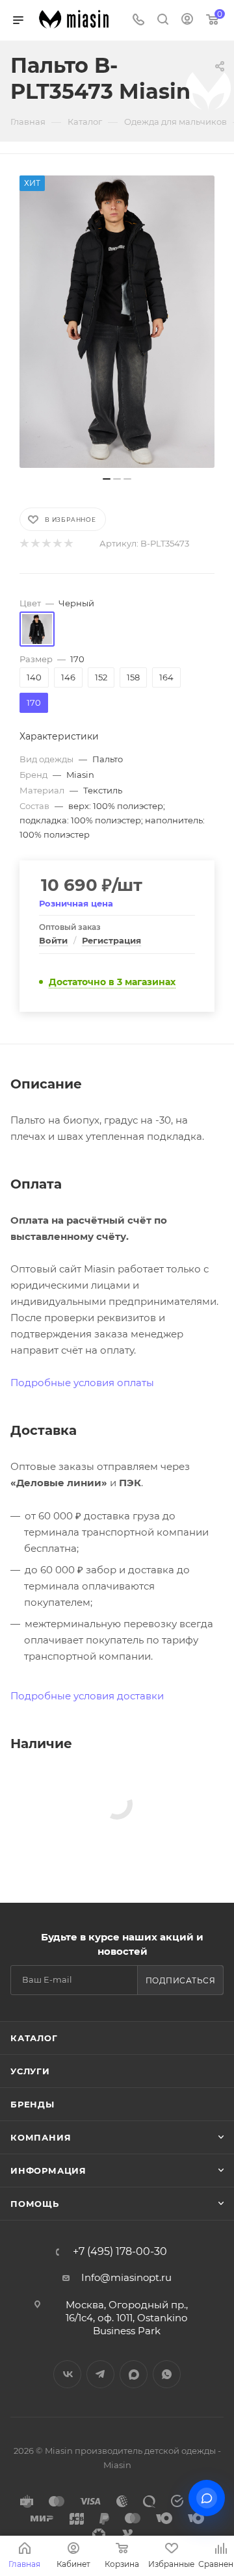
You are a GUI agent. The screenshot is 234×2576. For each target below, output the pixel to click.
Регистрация (111, 940)
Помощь (35, 2204)
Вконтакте (67, 2374)
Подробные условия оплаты (82, 1383)
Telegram (100, 2374)
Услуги (30, 2071)
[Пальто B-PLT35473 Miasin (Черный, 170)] (117, 322)
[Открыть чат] (207, 2498)
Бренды (32, 2104)
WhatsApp (167, 2374)
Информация (48, 2170)
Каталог (34, 2038)
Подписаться (181, 1980)
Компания (41, 2137)
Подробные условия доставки (87, 1696)
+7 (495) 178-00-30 (120, 2252)
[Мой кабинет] (187, 20)
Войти (53, 940)
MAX (134, 2374)
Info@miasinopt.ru (126, 2277)
